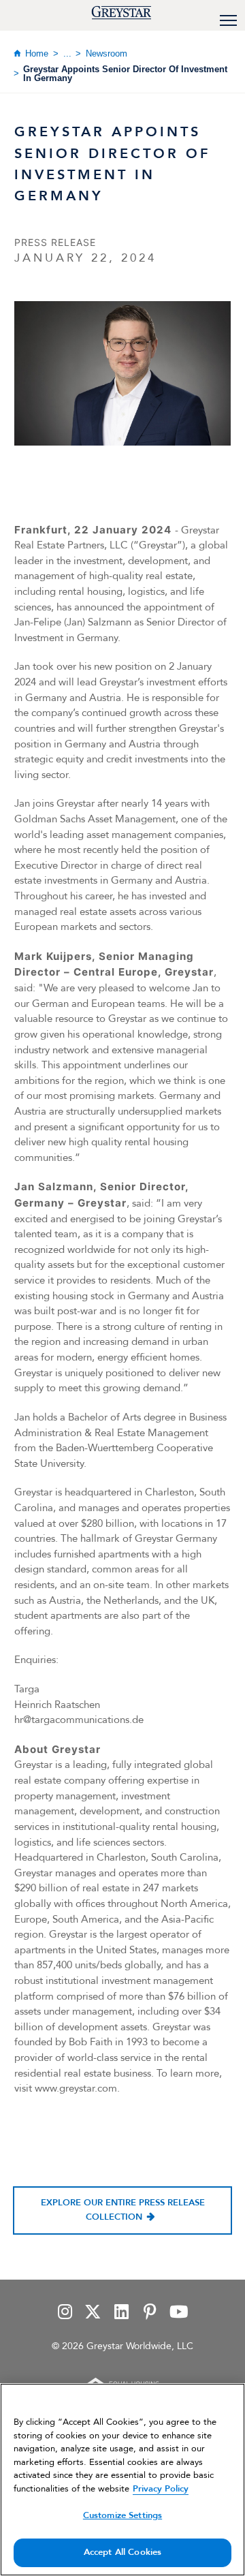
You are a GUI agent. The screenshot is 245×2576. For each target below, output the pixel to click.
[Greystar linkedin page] (121, 2313)
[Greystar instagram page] (65, 2313)
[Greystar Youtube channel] (179, 2313)
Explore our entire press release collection (123, 2210)
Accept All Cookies (122, 2552)
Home (37, 53)
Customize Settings (122, 2515)
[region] (122, 2480)
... (67, 53)
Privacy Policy (161, 2489)
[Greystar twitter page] (93, 2313)
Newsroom (107, 53)
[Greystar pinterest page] (150, 2313)
